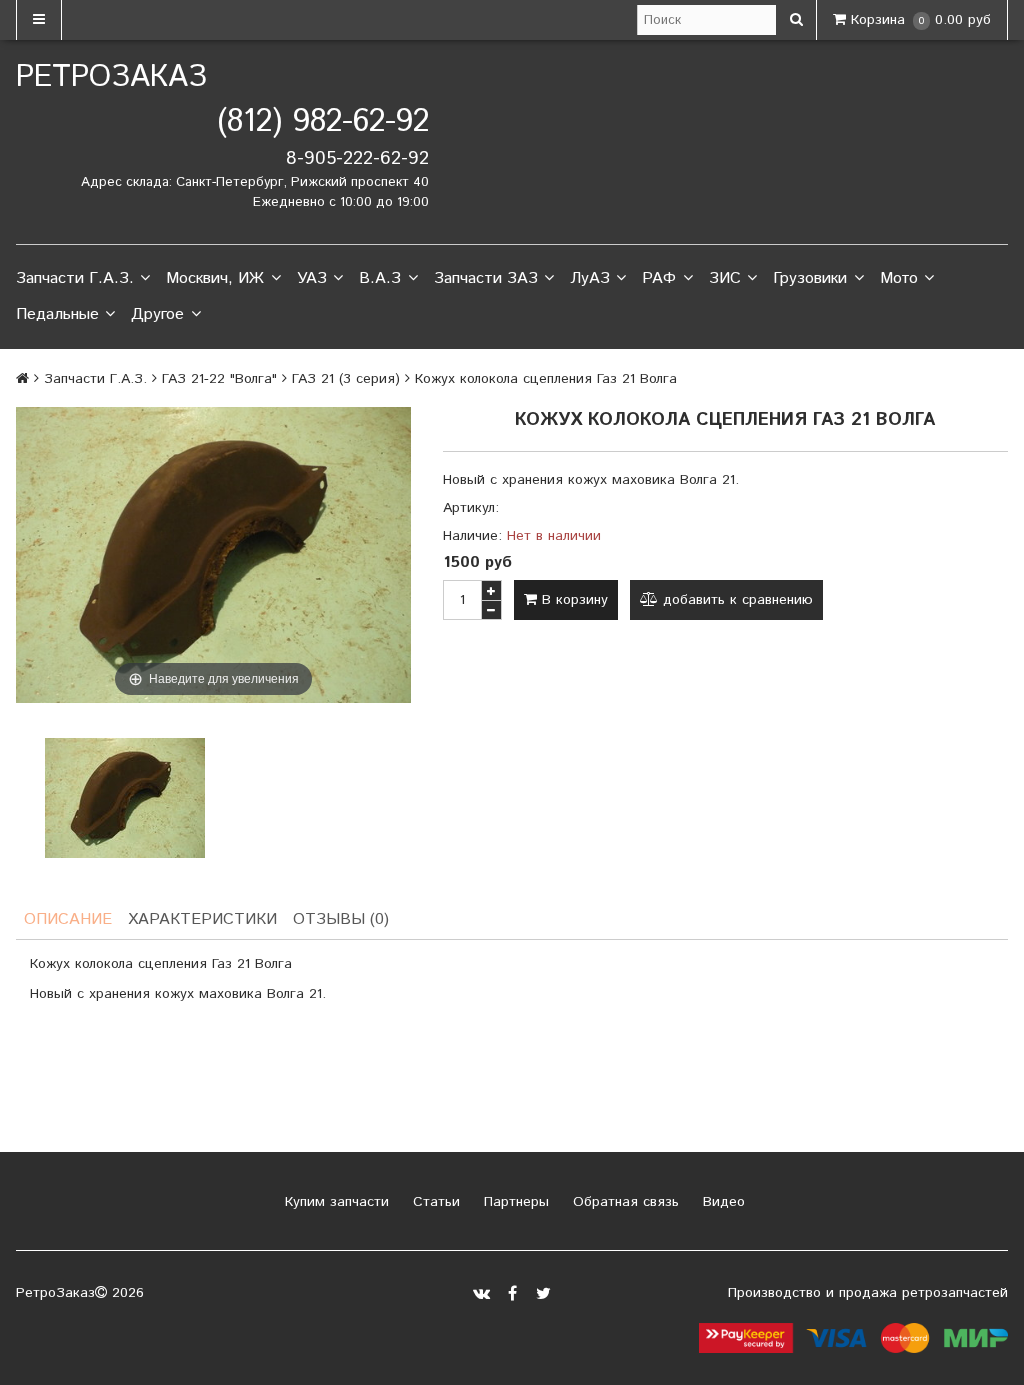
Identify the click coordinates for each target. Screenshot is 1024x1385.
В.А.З (380, 278)
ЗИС (725, 278)
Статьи (434, 1202)
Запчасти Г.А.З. (75, 278)
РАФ (659, 278)
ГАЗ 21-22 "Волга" (219, 379)
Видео (721, 1202)
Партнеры (514, 1202)
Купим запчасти (334, 1202)
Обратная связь (623, 1202)
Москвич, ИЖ (215, 278)
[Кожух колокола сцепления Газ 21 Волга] (125, 798)
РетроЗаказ (111, 77)
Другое (157, 314)
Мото (899, 278)
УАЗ (312, 278)
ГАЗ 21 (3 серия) (346, 379)
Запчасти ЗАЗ (486, 278)
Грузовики (810, 278)
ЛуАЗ (590, 278)
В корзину (572, 600)
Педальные (57, 314)
